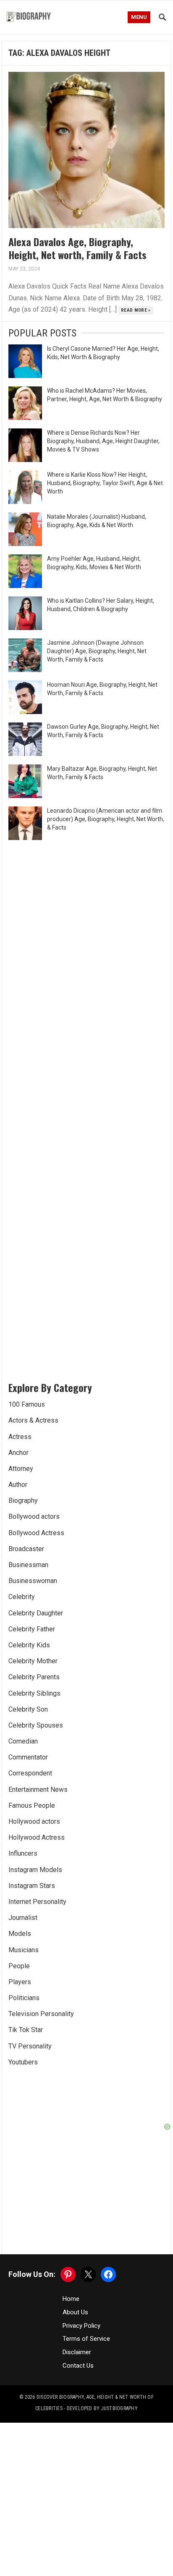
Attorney (21, 1469)
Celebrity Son (28, 1709)
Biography (23, 1501)
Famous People (32, 1805)
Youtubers (23, 2062)
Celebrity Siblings (34, 1693)
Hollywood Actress (37, 1837)
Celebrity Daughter (36, 1613)
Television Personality (41, 2014)
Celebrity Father (32, 1629)
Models (20, 1934)
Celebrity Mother (33, 1661)
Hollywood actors (34, 1821)
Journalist (23, 1918)
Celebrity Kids (29, 1645)
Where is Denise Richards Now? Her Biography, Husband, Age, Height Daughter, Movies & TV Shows (103, 441)
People (19, 1966)
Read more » (136, 310)
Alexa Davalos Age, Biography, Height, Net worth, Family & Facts (77, 248)
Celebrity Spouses (36, 1725)
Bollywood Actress (36, 1533)
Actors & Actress (33, 1420)
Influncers (23, 1853)
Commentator (28, 1757)
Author (18, 1485)
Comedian (23, 1741)
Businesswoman (33, 1581)
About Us (75, 2312)
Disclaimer (77, 2352)
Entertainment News (38, 1790)
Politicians (24, 1998)
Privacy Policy (81, 2326)
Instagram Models (35, 1870)
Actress (20, 1437)
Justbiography (119, 2408)
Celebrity (22, 1597)
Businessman (28, 1565)
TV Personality (30, 2046)
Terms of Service (86, 2339)
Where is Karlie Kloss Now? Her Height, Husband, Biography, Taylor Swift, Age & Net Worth (105, 483)
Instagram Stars (32, 1886)
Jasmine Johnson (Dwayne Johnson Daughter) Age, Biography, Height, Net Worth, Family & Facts (97, 651)
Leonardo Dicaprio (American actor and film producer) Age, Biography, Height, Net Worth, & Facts (106, 819)
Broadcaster (26, 1549)
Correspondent (30, 1773)
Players (20, 1982)
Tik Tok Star (26, 2030)
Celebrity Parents (34, 1677)
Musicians (24, 1950)
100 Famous (27, 1404)
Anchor (18, 1453)
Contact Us (78, 2366)
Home (71, 2299)
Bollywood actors (34, 1516)
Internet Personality (37, 1902)
